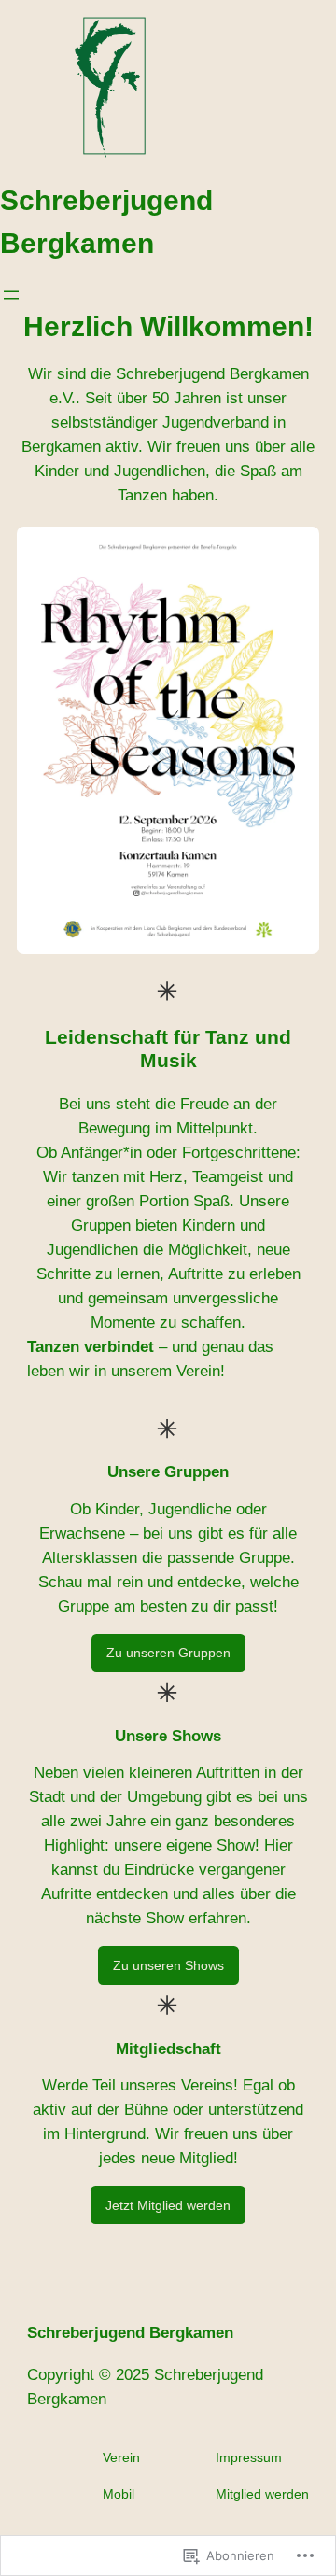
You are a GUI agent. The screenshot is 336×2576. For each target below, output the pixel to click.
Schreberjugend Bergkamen (130, 2333)
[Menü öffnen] (11, 295)
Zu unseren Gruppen (168, 1653)
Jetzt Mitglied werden (168, 2205)
